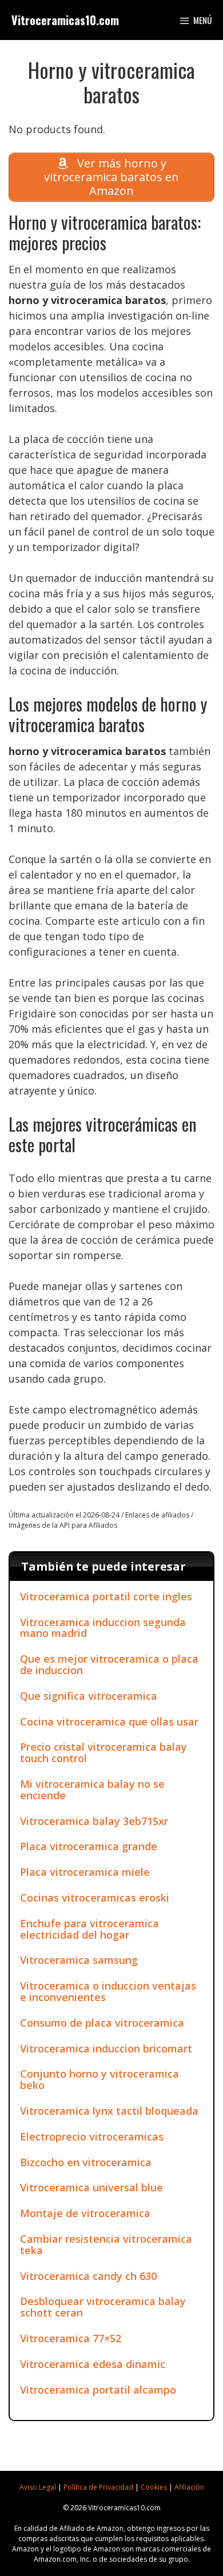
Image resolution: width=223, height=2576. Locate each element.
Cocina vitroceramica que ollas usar (109, 1722)
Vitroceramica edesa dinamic (93, 2364)
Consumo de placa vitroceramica (102, 2023)
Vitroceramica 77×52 (71, 2338)
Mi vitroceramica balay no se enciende (92, 1790)
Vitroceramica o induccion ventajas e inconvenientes (108, 1991)
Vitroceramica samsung (79, 1960)
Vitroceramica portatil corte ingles (106, 1596)
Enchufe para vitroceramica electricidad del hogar (89, 1929)
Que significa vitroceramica (89, 1696)
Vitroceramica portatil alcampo (98, 2390)
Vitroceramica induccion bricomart (106, 2048)
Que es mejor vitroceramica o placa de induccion (109, 1664)
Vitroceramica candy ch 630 (88, 2276)
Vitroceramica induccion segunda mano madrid (103, 1628)
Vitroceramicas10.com (65, 20)
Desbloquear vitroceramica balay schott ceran (103, 2307)
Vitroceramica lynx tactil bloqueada (109, 2111)
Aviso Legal (38, 2487)
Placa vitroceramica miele (85, 1872)
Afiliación (189, 2487)
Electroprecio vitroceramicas (92, 2136)
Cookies (154, 2487)
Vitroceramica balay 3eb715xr (94, 1821)
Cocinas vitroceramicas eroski (95, 1898)
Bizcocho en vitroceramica (86, 2162)
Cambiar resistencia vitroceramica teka (106, 2244)
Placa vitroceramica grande (89, 1846)
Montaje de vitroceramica (85, 2213)
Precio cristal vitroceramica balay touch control (103, 1752)
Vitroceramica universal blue (91, 2187)
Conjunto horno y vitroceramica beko (99, 2079)
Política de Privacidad (98, 2487)
